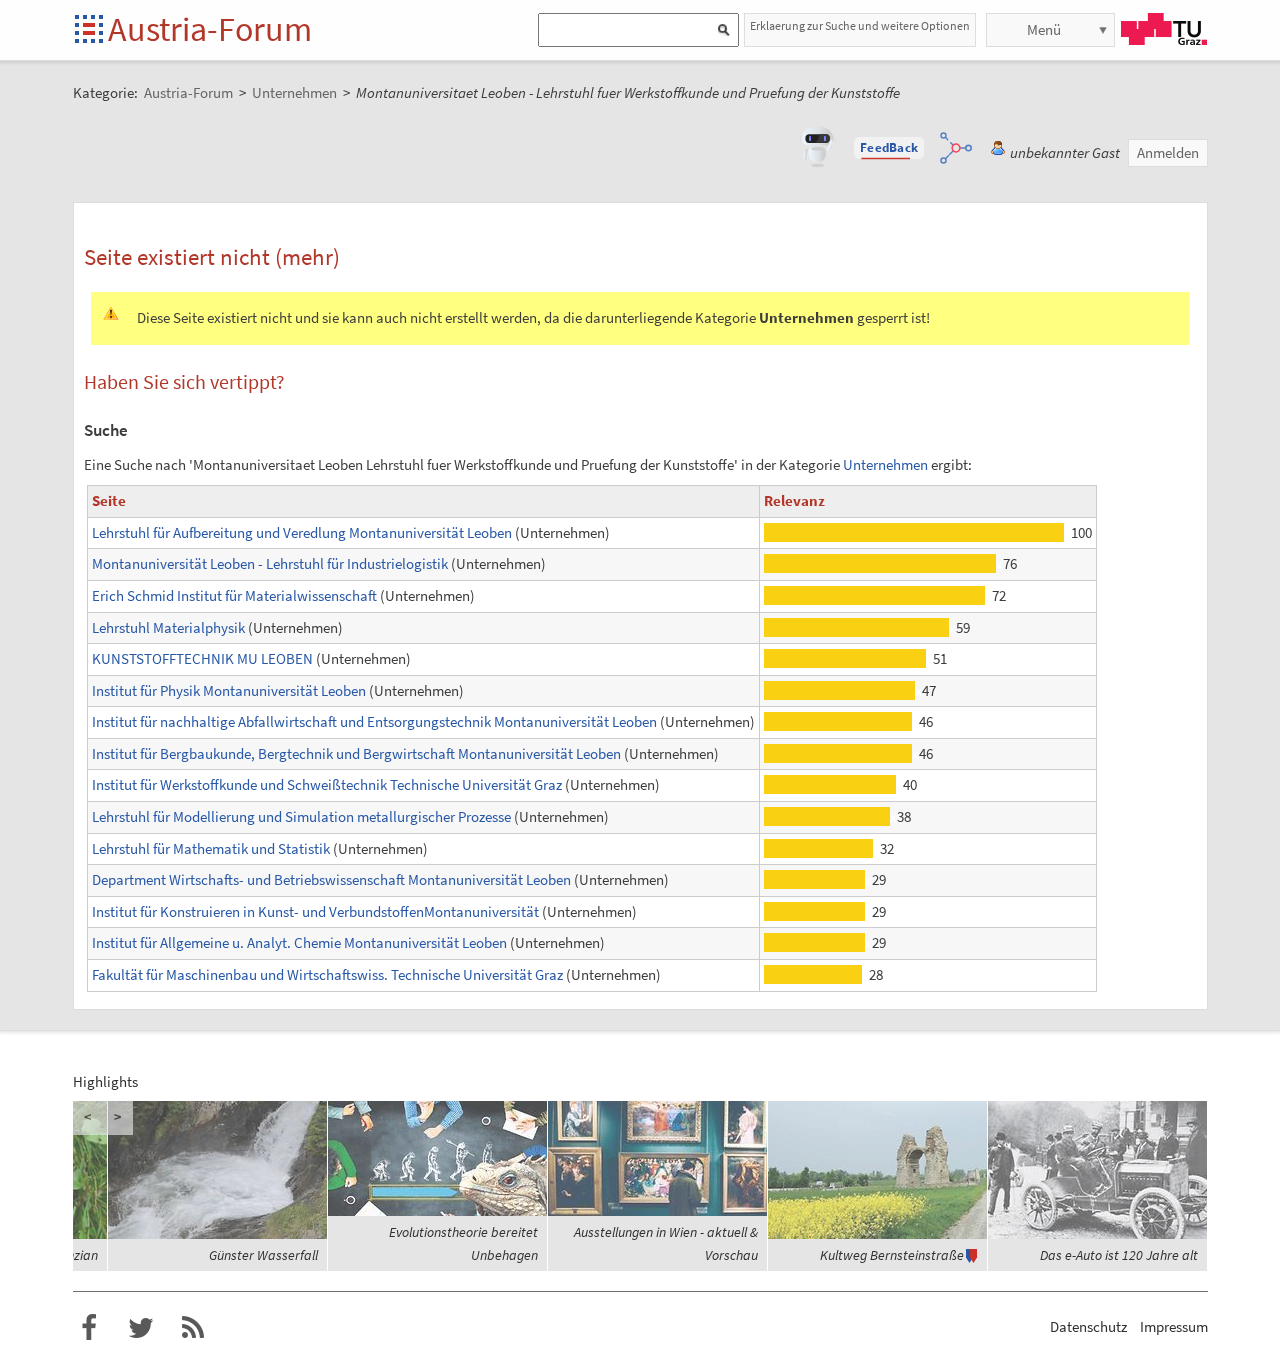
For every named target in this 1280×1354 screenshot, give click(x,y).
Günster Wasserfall (263, 1255)
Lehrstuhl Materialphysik (168, 627)
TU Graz (1164, 29)
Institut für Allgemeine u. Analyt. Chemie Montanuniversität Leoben (299, 942)
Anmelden (1168, 152)
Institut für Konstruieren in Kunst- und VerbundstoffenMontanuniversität (315, 911)
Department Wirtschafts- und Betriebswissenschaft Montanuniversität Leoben (331, 879)
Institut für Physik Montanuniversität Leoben (229, 690)
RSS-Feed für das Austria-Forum (193, 1328)
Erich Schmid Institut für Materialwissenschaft (234, 595)
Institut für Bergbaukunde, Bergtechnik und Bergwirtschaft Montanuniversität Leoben (356, 753)
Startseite (90, 30)
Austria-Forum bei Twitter (141, 1328)
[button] (889, 148)
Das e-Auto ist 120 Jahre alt (1119, 1255)
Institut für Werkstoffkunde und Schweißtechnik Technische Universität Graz (327, 784)
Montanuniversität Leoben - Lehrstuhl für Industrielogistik (270, 563)
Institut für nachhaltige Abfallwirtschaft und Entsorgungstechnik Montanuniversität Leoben (374, 721)
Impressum (1174, 1326)
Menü (1044, 29)
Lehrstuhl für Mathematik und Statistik (211, 848)
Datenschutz (1088, 1326)
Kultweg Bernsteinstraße (892, 1255)
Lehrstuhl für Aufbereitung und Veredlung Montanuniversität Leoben (302, 532)
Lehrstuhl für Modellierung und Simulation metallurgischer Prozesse (301, 816)
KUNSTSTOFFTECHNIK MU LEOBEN (202, 658)
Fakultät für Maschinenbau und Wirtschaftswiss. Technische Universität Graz (327, 974)
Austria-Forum (210, 29)
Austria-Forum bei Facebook (89, 1328)
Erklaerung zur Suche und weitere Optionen (860, 25)
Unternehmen (885, 464)
